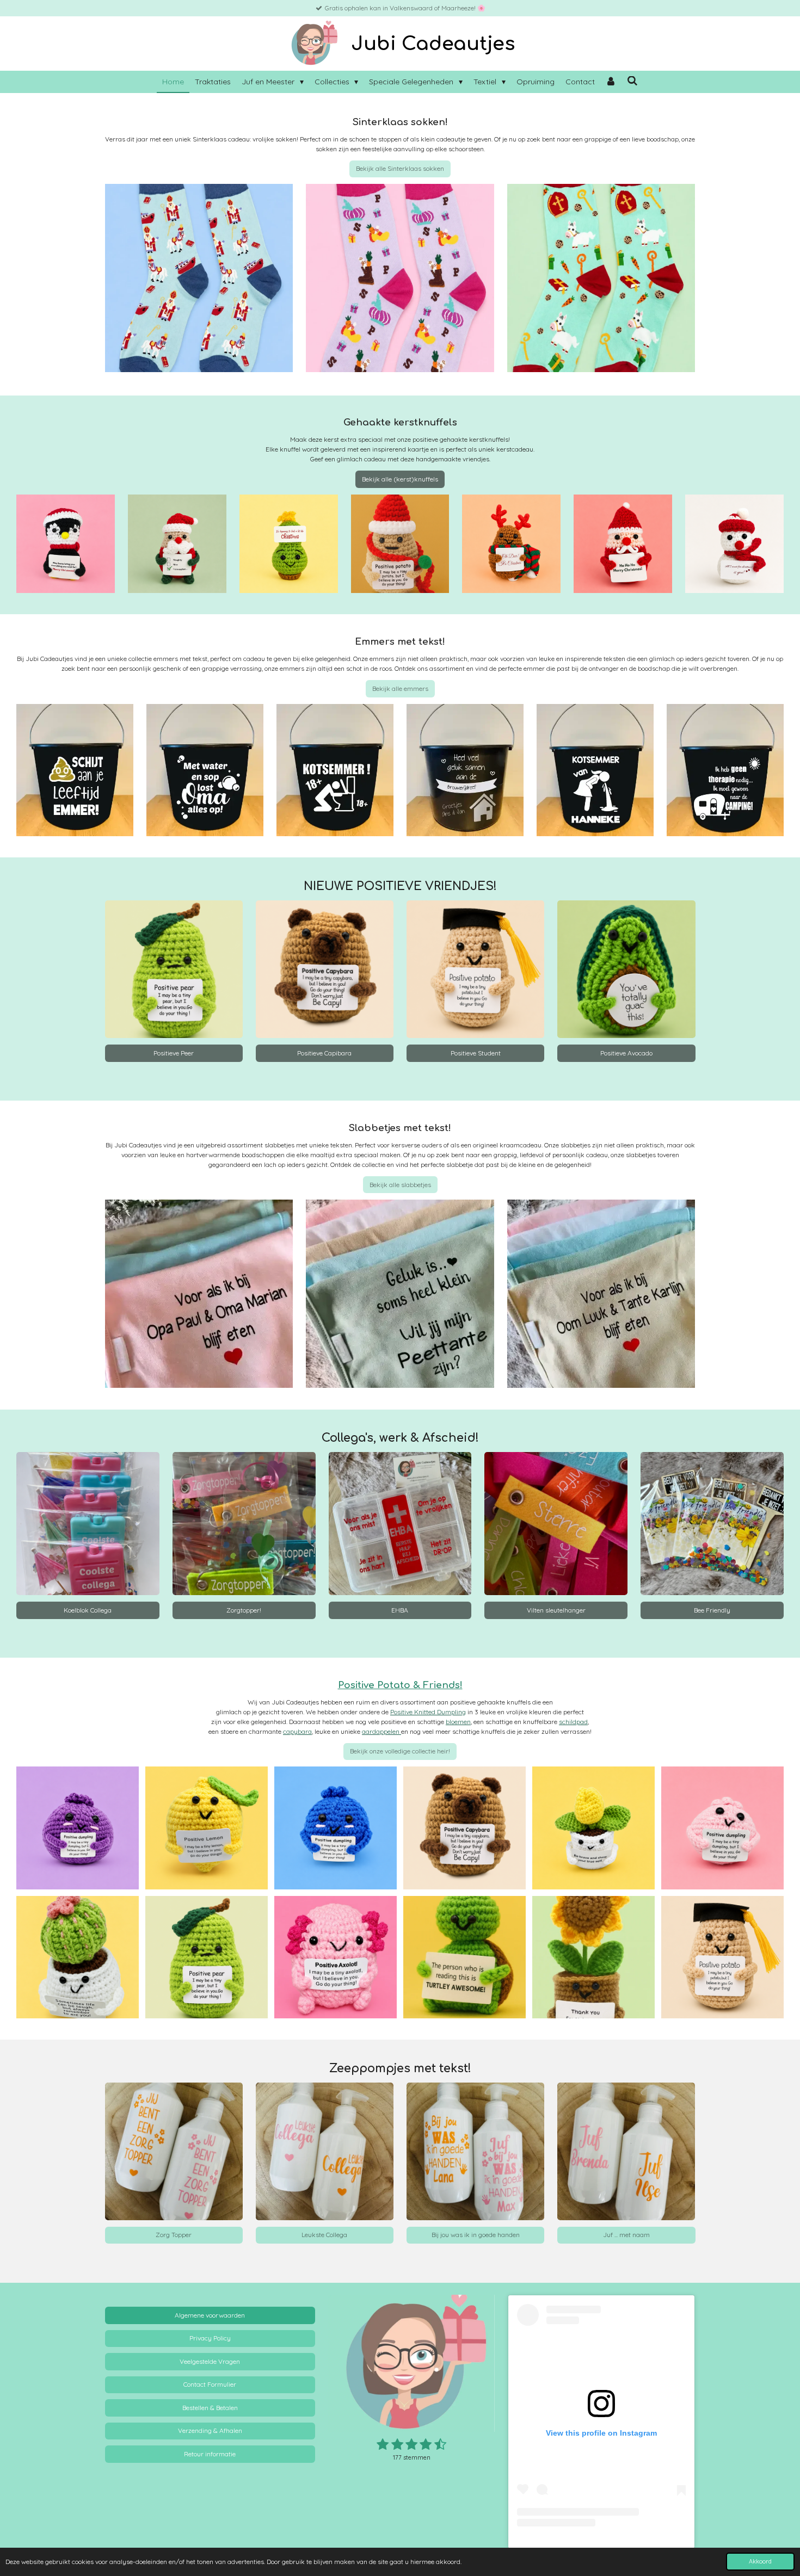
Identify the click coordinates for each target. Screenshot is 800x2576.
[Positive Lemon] (207, 1828)
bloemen (458, 1722)
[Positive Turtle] (464, 1957)
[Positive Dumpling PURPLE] (78, 1828)
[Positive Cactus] (78, 1957)
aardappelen (381, 1731)
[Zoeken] (632, 81)
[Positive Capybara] (464, 1828)
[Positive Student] (722, 1957)
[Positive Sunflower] (593, 1957)
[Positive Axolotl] (336, 1957)
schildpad (573, 1722)
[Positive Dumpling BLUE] (336, 1828)
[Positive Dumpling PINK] (722, 1828)
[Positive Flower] (593, 1828)
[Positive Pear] (207, 1957)
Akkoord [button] (760, 2561)
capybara (297, 1731)
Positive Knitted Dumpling (428, 1712)
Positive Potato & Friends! (400, 1685)
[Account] (611, 82)
